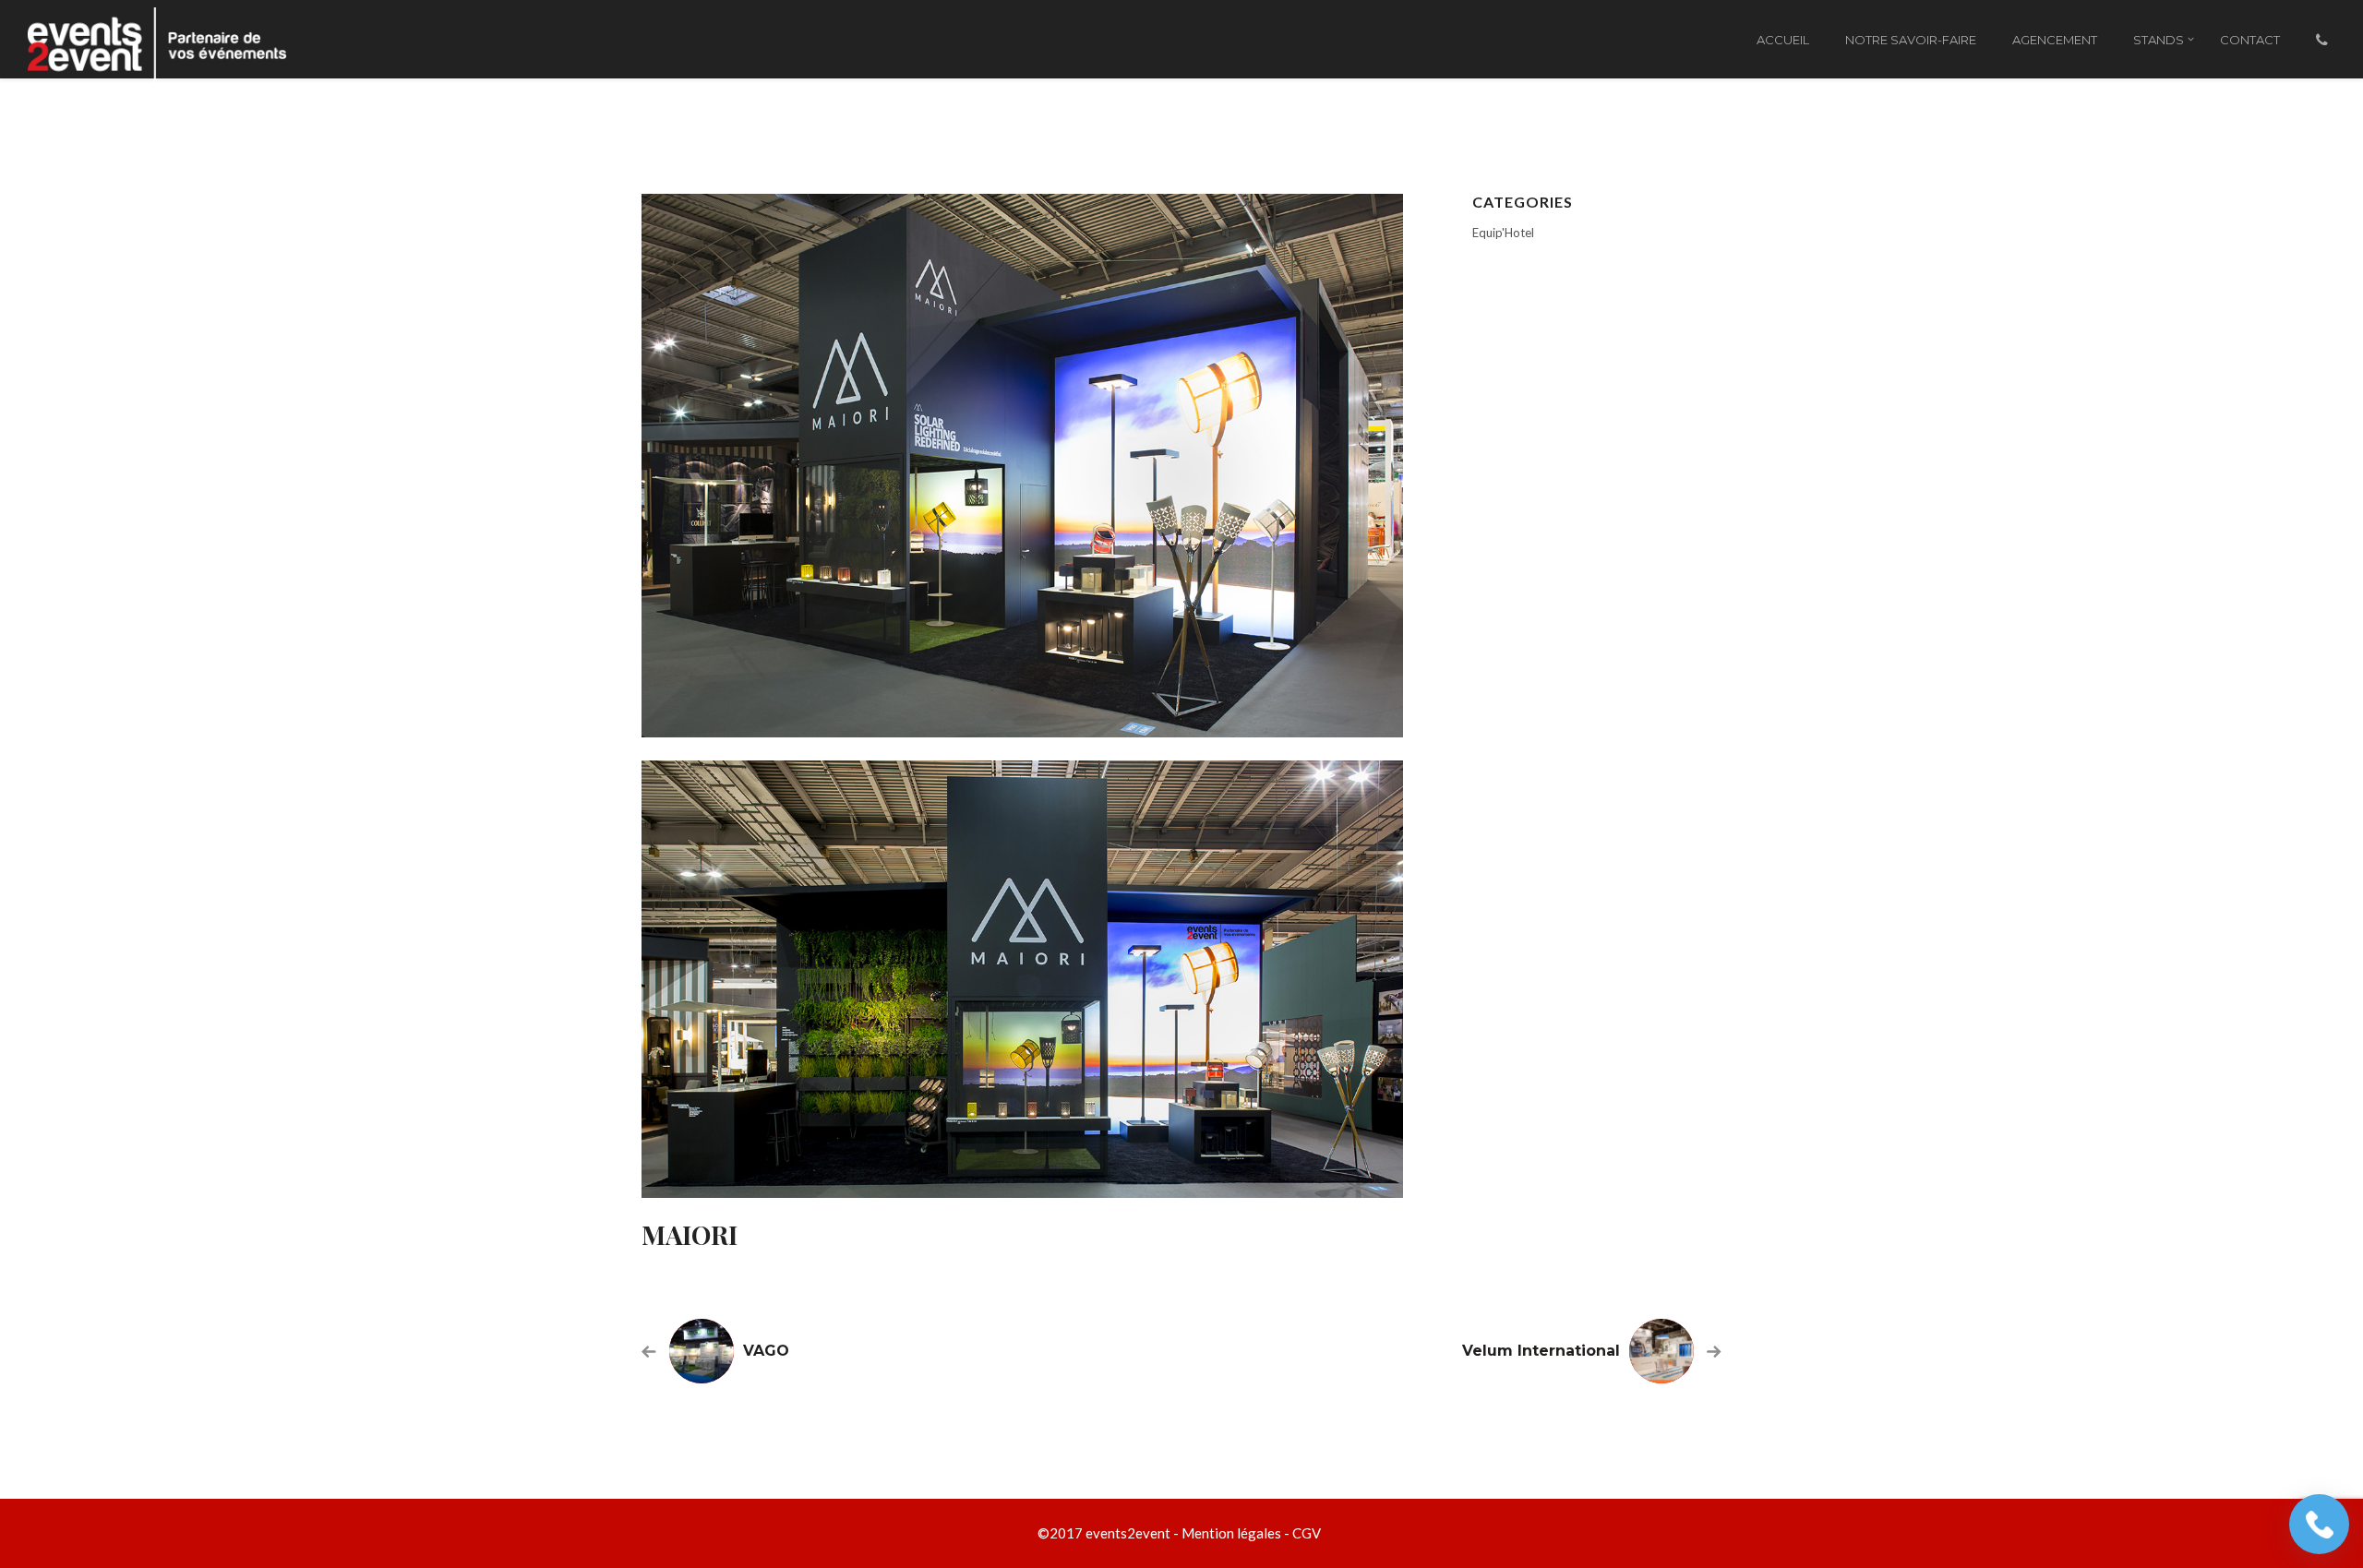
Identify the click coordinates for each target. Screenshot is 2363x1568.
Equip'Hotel (1503, 233)
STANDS (2159, 40)
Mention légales (1231, 1533)
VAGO (766, 1351)
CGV (1307, 1533)
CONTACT (2250, 40)
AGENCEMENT (2055, 40)
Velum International (1541, 1351)
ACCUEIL (1783, 40)
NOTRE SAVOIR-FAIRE (1911, 40)
